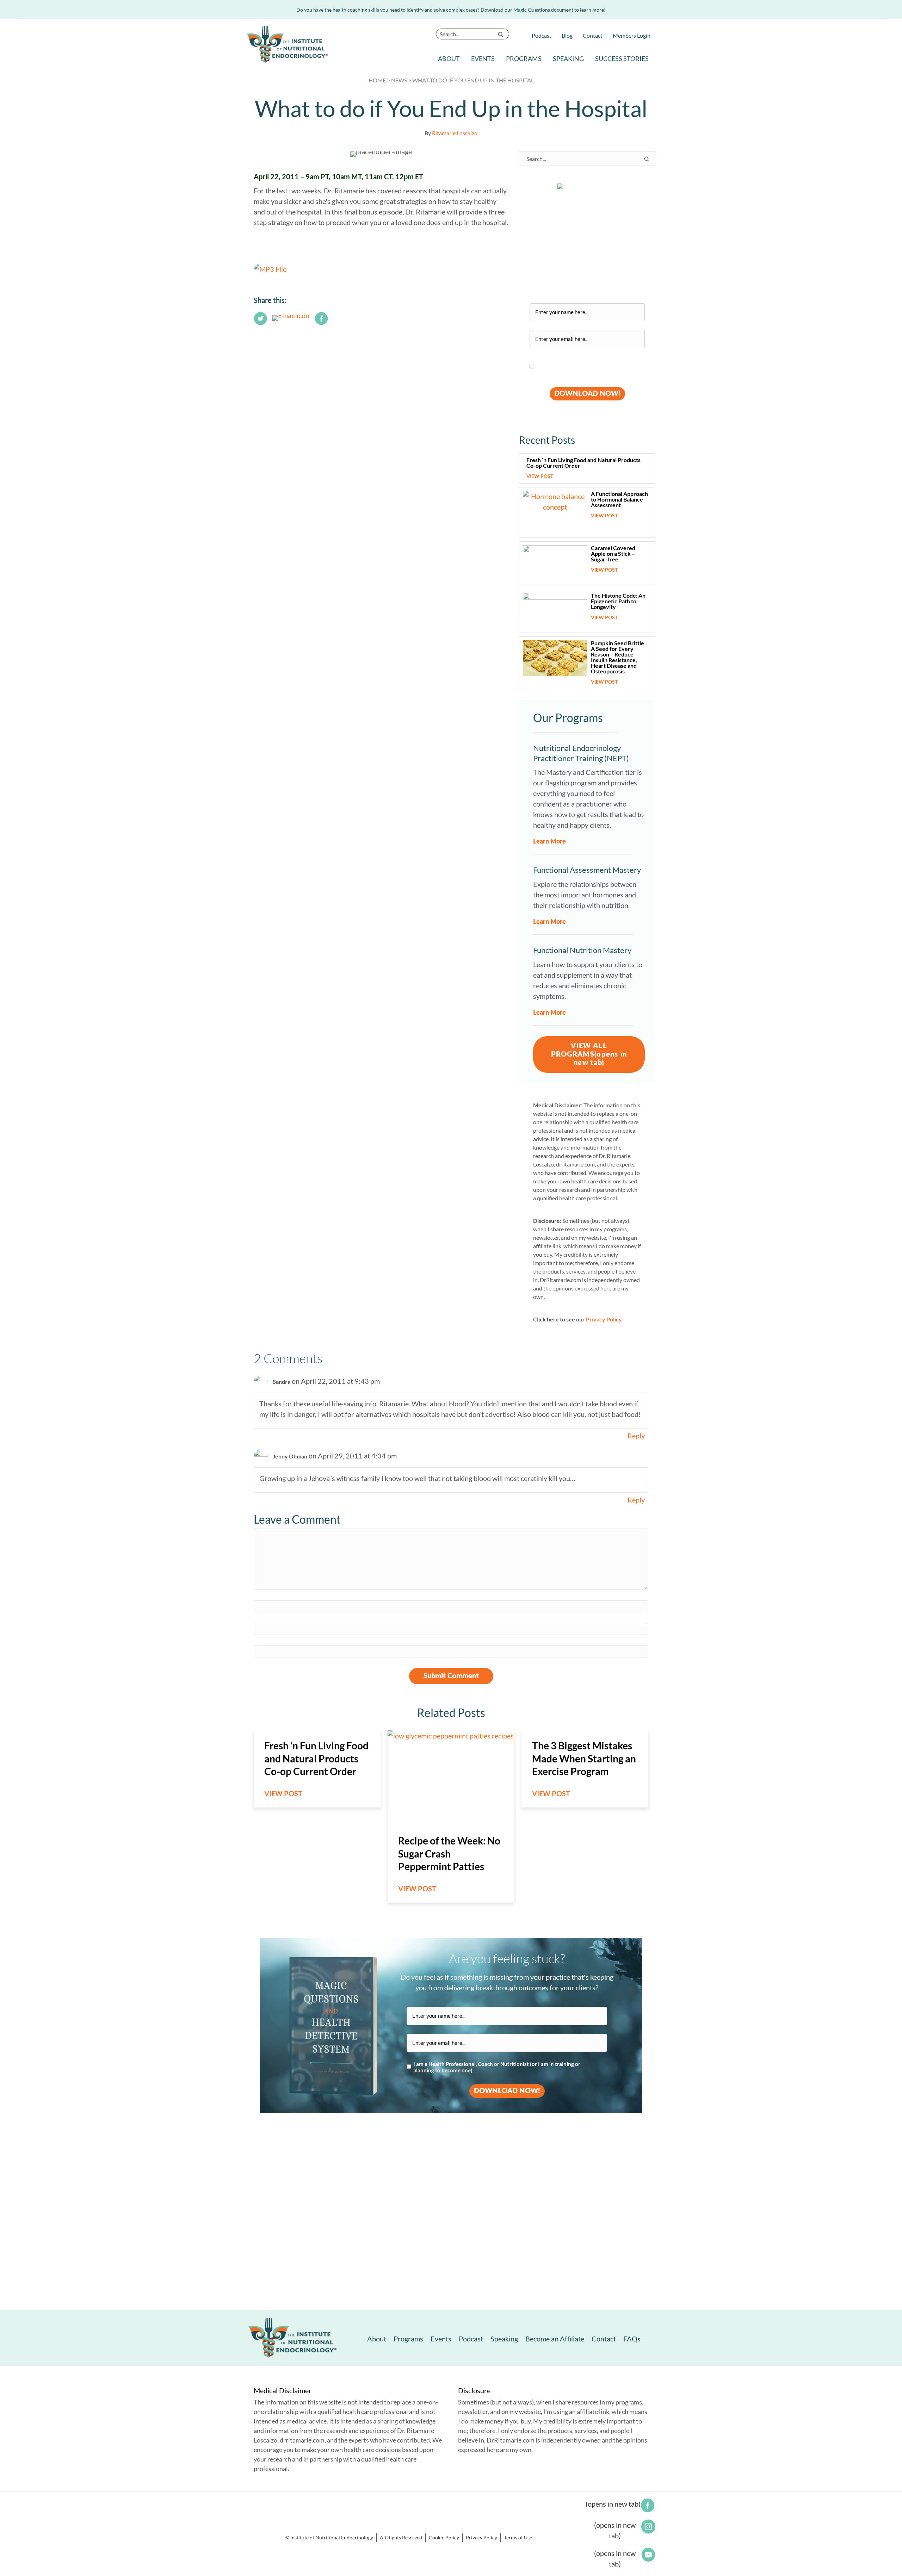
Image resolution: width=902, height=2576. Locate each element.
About (449, 58)
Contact (593, 35)
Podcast (542, 35)
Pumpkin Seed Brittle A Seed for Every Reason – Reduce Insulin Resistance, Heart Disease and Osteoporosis (617, 657)
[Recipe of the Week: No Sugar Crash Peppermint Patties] (451, 1777)
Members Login (632, 35)
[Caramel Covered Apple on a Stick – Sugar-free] (555, 563)
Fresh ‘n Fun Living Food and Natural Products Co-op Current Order (583, 463)
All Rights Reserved (401, 2537)
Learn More (549, 842)
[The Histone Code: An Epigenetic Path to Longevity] (555, 611)
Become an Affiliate (555, 2339)
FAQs (632, 2339)
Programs (524, 58)
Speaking (568, 58)
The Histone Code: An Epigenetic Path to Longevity (618, 601)
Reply (636, 1436)
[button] (501, 34)
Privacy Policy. (604, 1319)
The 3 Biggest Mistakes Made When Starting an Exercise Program (584, 1758)
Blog (567, 35)
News (399, 80)
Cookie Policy (444, 2537)
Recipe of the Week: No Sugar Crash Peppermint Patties (449, 1853)
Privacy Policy (481, 2537)
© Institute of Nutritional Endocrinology (329, 2537)
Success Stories (622, 58)
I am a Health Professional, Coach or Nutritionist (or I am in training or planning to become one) (579, 367)
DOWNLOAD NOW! (587, 394)
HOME (377, 80)
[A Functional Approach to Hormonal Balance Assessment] (555, 512)
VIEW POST (543, 476)
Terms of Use (518, 2537)
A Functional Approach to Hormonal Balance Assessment (619, 499)
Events (483, 58)
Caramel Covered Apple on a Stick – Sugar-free (613, 553)
